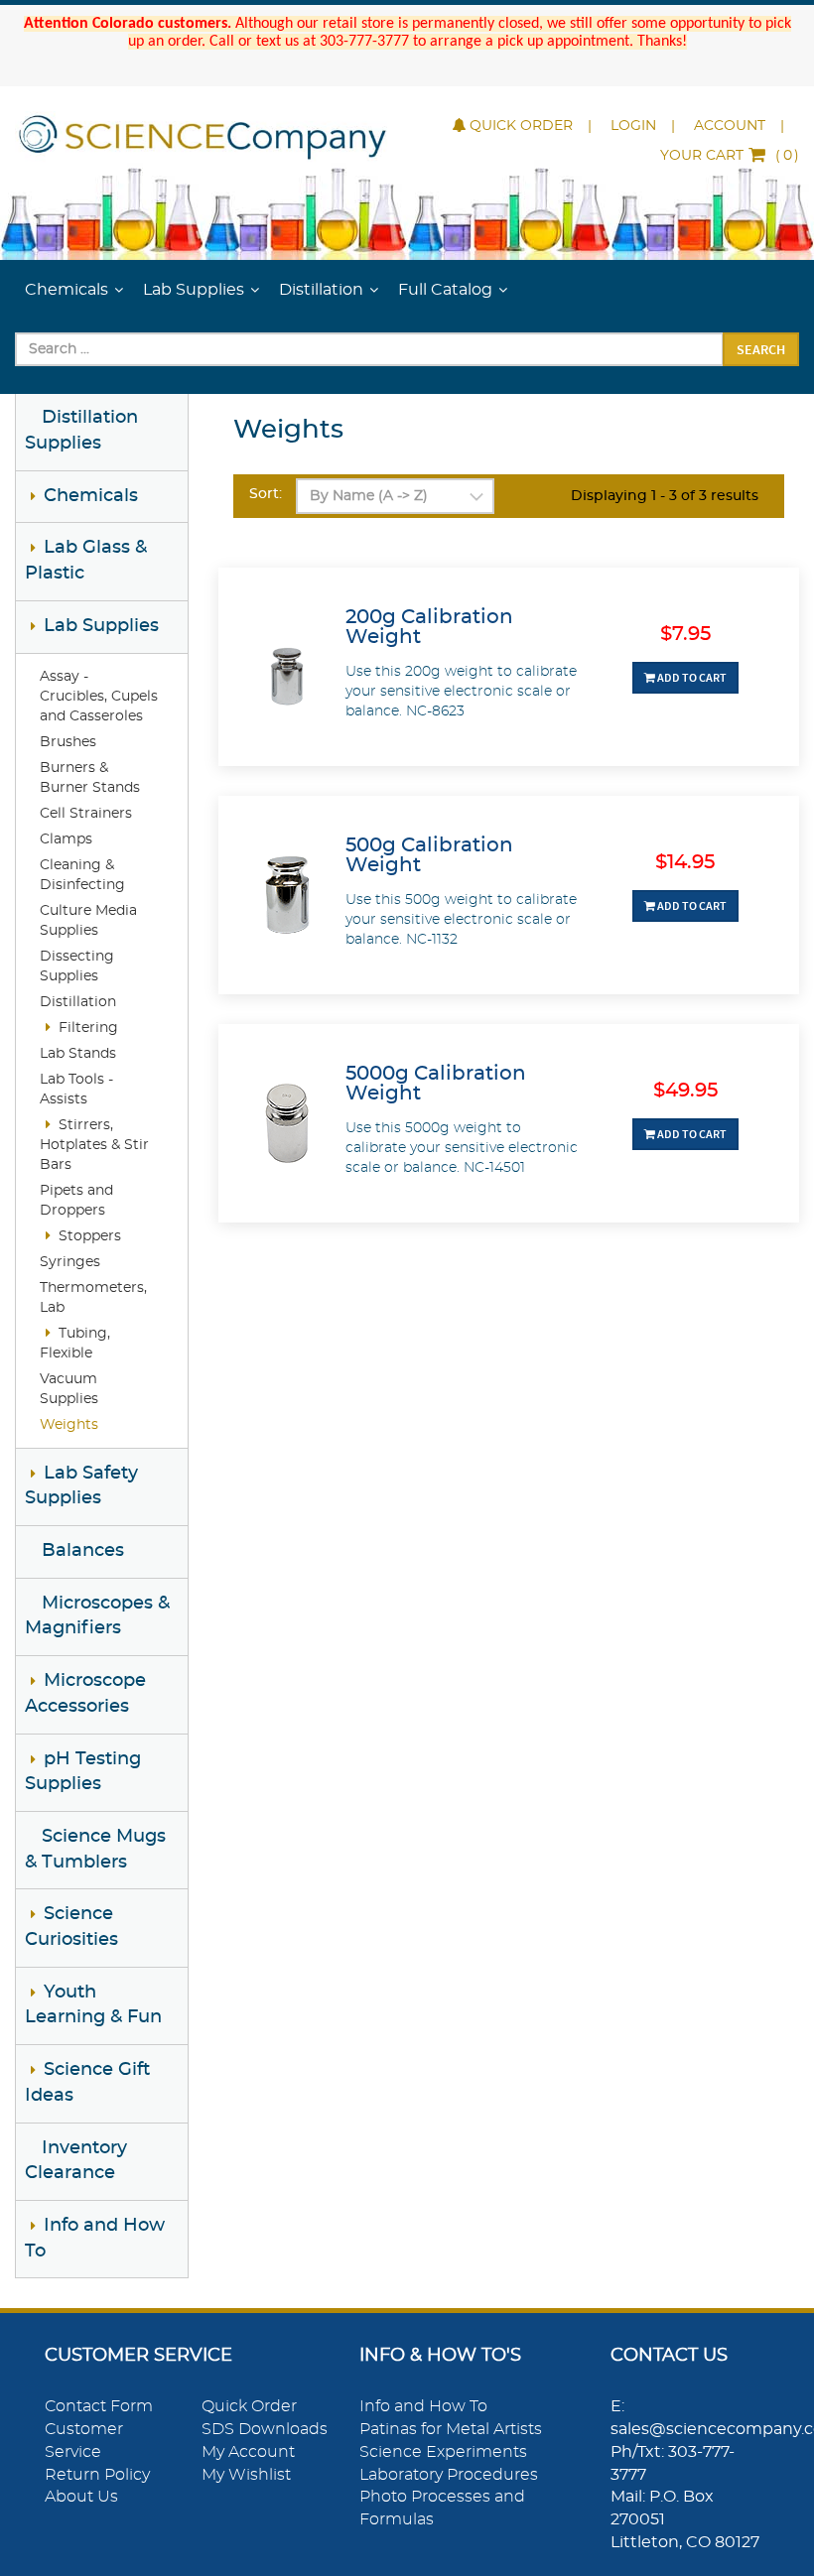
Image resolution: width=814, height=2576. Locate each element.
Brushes (68, 742)
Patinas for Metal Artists (451, 2429)
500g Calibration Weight (429, 855)
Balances (83, 1551)
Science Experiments (443, 2452)
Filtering (88, 1028)
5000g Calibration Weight (436, 1084)
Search (761, 349)
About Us (81, 2497)
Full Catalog (445, 290)
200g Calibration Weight (429, 627)
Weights (69, 1425)
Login (633, 126)
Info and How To (423, 2406)
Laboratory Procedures (449, 2475)
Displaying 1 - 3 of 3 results (665, 496)
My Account (248, 2452)
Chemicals (67, 290)
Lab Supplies (194, 290)
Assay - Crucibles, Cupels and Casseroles (99, 697)
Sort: (266, 494)
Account (730, 126)
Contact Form (99, 2406)
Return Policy (97, 2475)
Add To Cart (691, 677)
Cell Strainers (86, 814)
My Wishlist (246, 2475)
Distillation (321, 290)
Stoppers (90, 1236)
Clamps (66, 839)
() (730, 156)
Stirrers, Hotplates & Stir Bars (94, 1145)
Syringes (70, 1262)
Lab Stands (78, 1054)
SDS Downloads (265, 2429)
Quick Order (521, 126)
